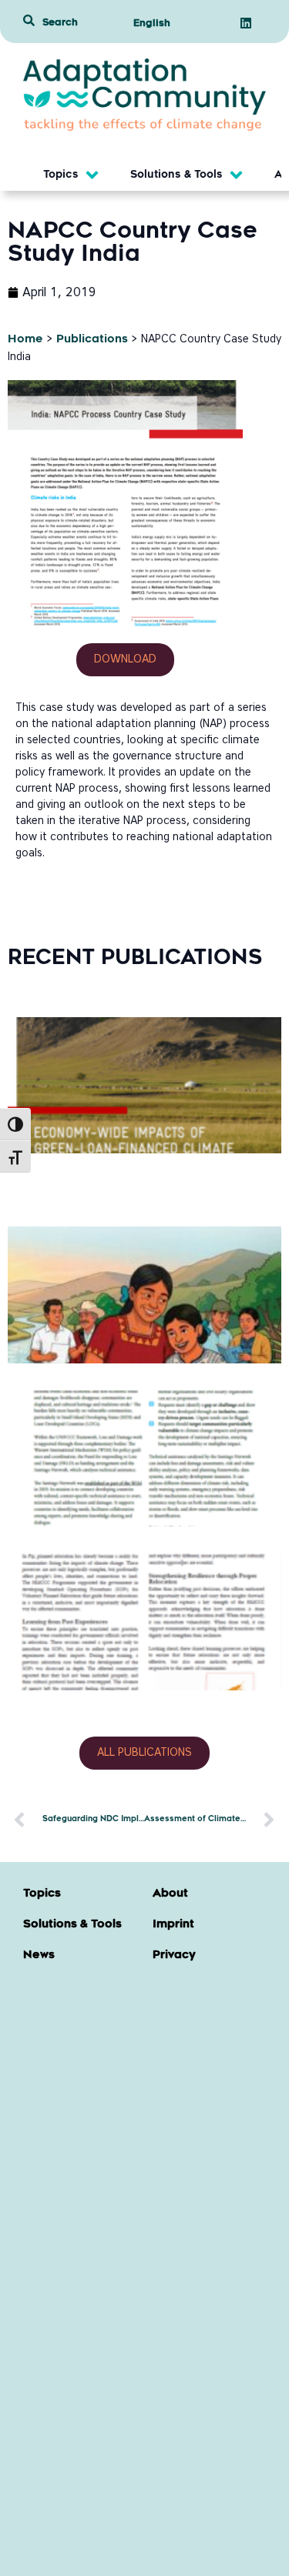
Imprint (173, 1925)
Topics (42, 1894)
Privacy (174, 1956)
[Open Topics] (92, 175)
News (39, 1956)
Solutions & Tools (72, 1925)
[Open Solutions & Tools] (236, 175)
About (170, 1894)
